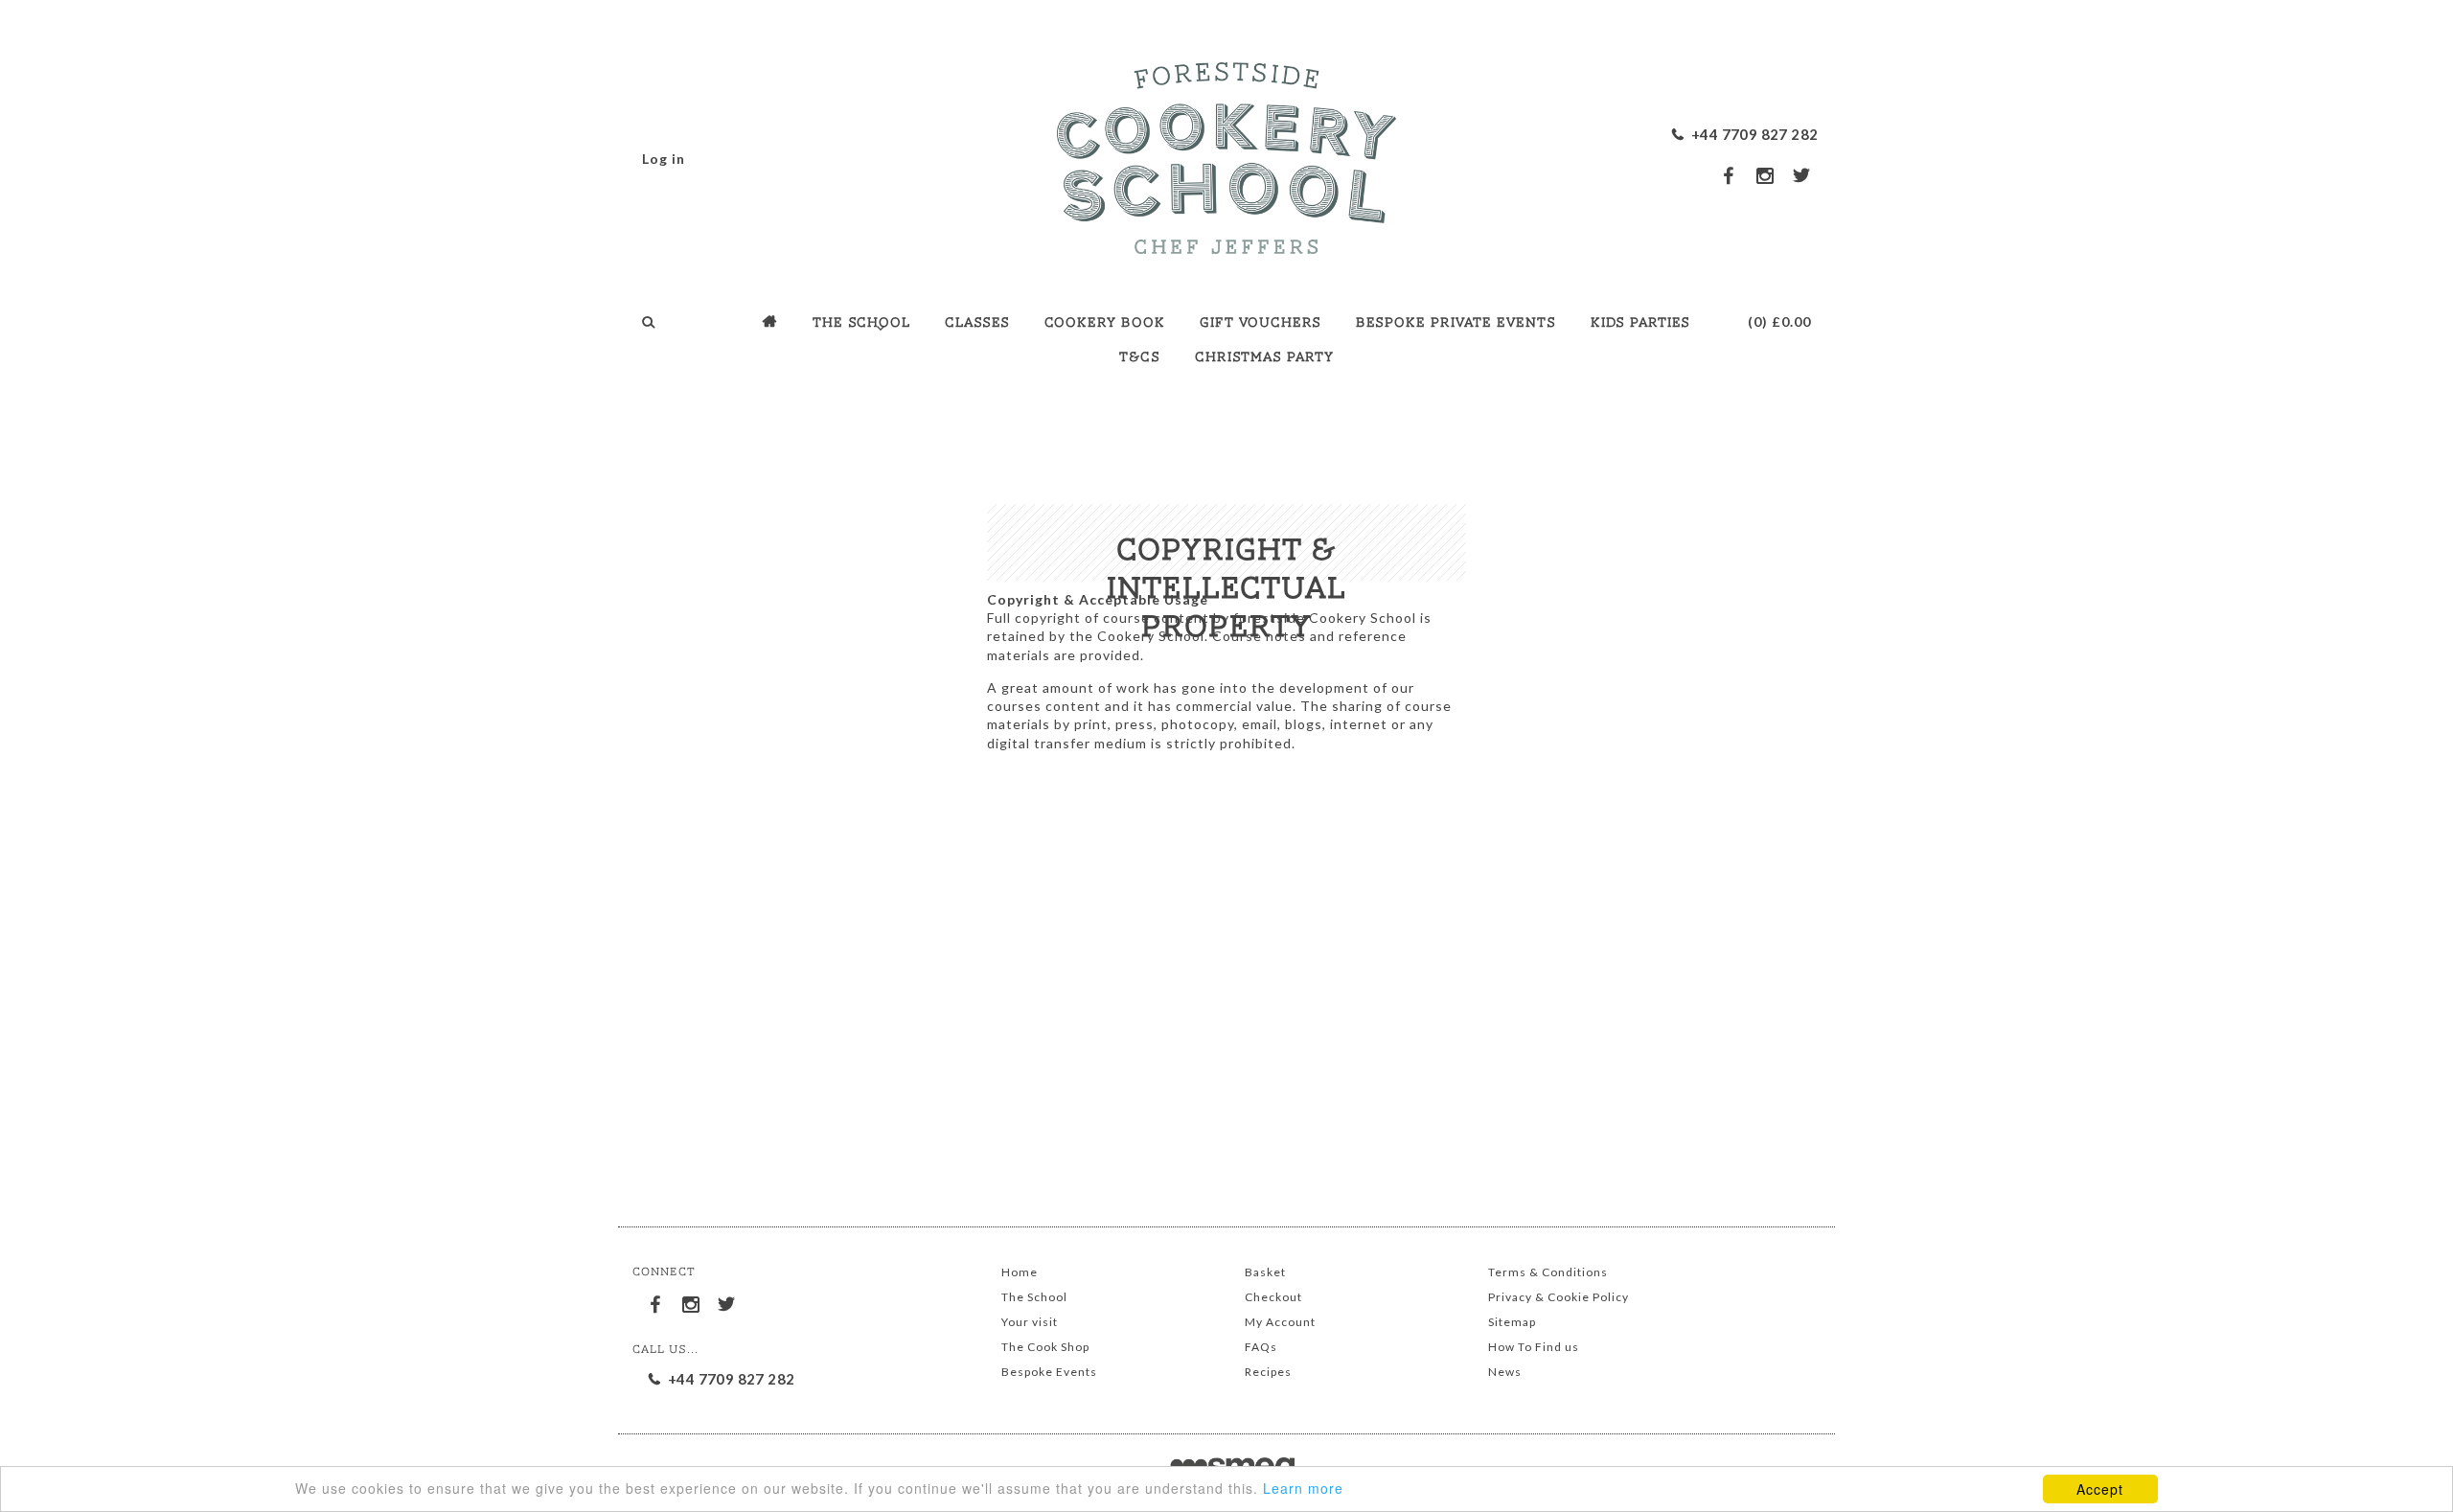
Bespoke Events (1049, 1372)
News (1505, 1372)
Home (1020, 1272)
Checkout (1273, 1297)
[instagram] (1766, 175)
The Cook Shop (1045, 1347)
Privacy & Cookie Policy (1559, 1297)
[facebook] (1730, 175)
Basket (1265, 1272)
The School (1034, 1297)
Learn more (1303, 1488)
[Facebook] (656, 1301)
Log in (664, 159)
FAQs (1261, 1347)
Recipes (1268, 1372)
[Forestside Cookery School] (1226, 153)
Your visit (1030, 1322)
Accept (2100, 1489)
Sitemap (1512, 1322)
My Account (1280, 1322)
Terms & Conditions (1548, 1272)
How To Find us (1534, 1347)
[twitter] (1802, 175)
